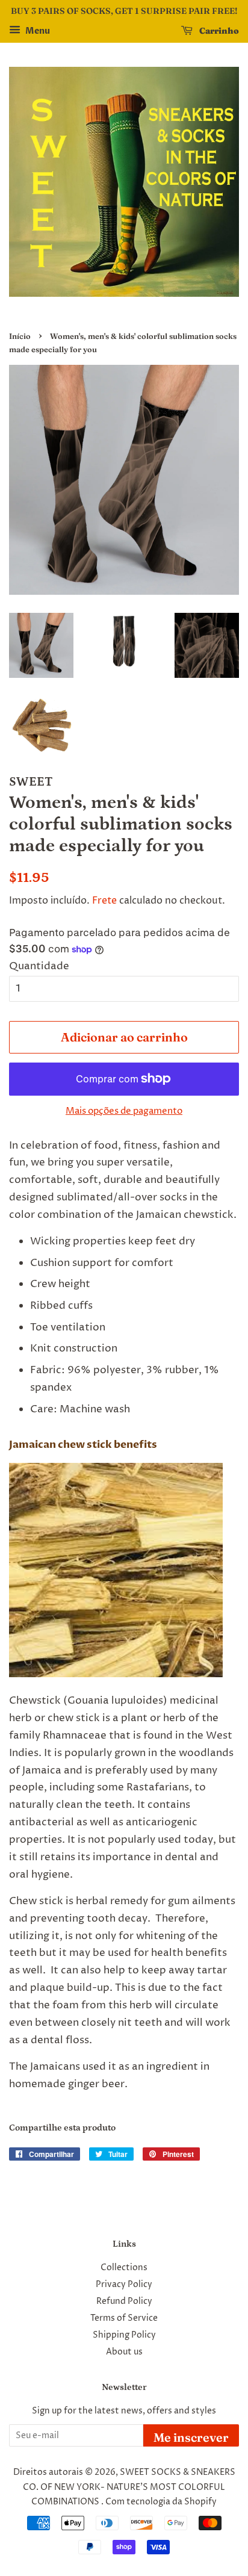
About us (124, 2352)
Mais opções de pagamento (124, 1111)
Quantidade (39, 966)
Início (20, 336)
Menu (37, 31)
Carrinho (218, 31)
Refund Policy (124, 2301)
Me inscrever (191, 2437)
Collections (124, 2268)
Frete (104, 901)
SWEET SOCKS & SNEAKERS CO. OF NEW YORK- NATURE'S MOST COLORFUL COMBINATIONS (129, 2487)
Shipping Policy (124, 2335)
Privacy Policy (124, 2285)
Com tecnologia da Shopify (161, 2502)
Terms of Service (124, 2318)
